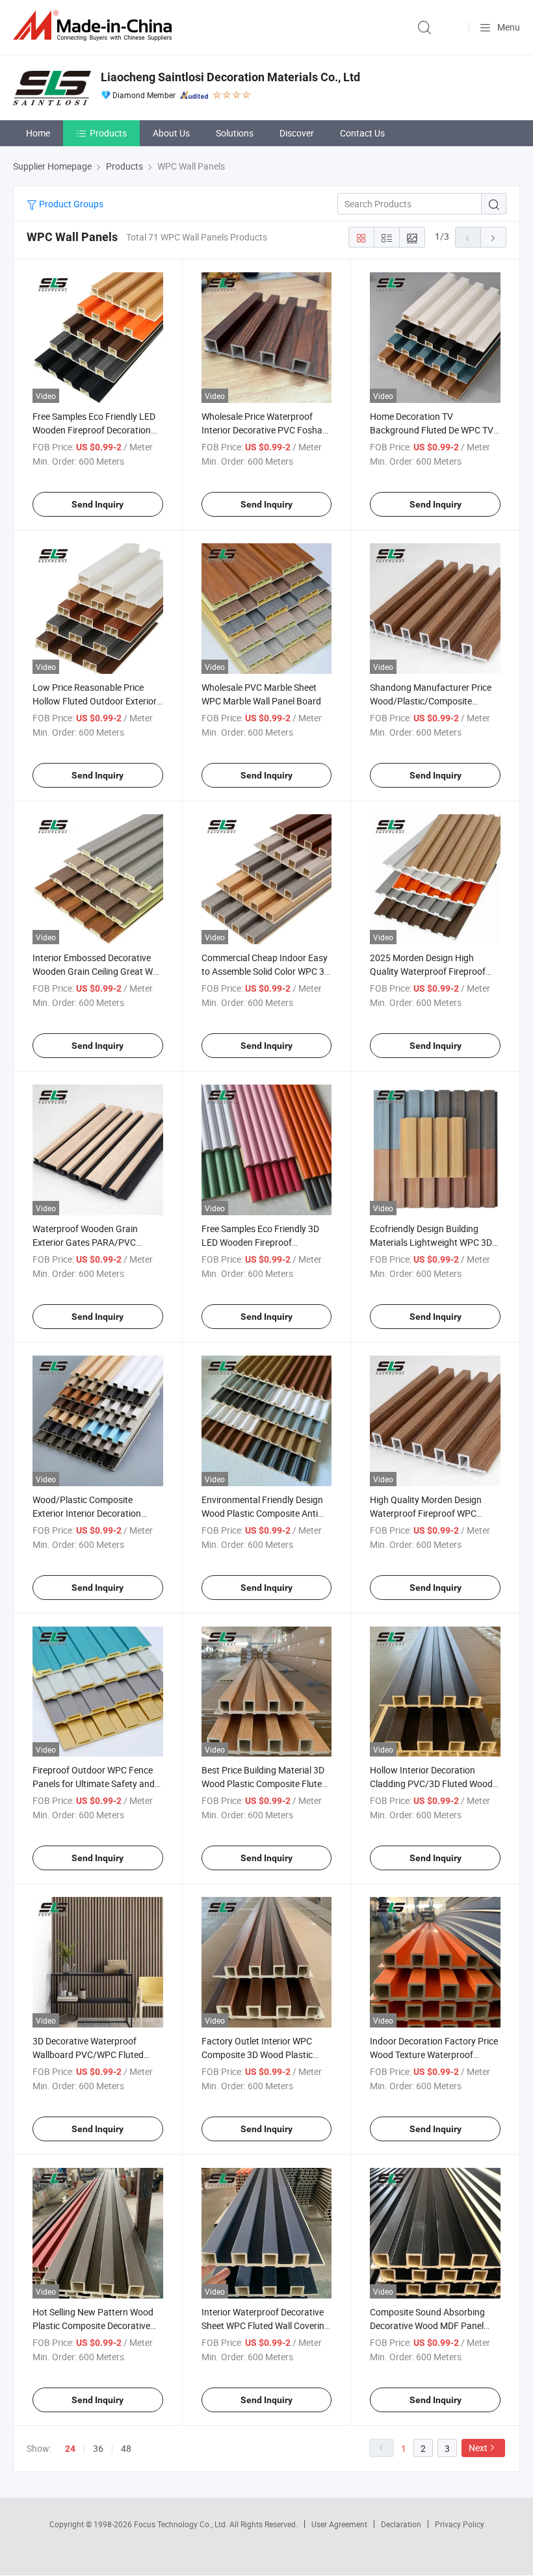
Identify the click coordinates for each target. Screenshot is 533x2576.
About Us (171, 133)
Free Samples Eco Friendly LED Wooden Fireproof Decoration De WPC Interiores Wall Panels (94, 430)
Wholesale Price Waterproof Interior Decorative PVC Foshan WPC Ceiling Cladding (265, 430)
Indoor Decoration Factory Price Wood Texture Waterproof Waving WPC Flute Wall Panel (434, 2054)
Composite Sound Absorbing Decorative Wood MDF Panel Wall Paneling (427, 2325)
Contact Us (362, 133)
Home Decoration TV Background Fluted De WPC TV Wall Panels (432, 430)
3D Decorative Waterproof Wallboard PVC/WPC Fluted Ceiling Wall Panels (88, 2054)
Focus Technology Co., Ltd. (182, 2524)
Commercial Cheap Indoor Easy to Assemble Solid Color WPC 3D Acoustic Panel (266, 971)
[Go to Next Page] (493, 237)
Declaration (401, 2524)
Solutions (235, 133)
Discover (297, 133)
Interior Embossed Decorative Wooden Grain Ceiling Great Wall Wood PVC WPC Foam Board (97, 971)
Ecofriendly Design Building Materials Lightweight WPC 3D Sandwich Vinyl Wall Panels (431, 1242)
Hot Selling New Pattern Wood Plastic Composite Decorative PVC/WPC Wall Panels (93, 2325)
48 (126, 2448)
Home (38, 133)
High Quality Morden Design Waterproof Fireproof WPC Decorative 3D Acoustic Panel (429, 1513)
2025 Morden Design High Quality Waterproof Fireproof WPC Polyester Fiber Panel (428, 971)
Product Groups (70, 204)
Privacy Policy (460, 2524)
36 (98, 2448)
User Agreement (339, 2524)
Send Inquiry (97, 504)
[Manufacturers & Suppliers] (95, 26)
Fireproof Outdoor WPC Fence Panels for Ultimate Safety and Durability (94, 1784)
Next (478, 2448)
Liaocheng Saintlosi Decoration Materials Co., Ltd (230, 77)
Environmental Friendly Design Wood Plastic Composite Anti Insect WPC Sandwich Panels (262, 1513)
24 (70, 2449)
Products (108, 133)
